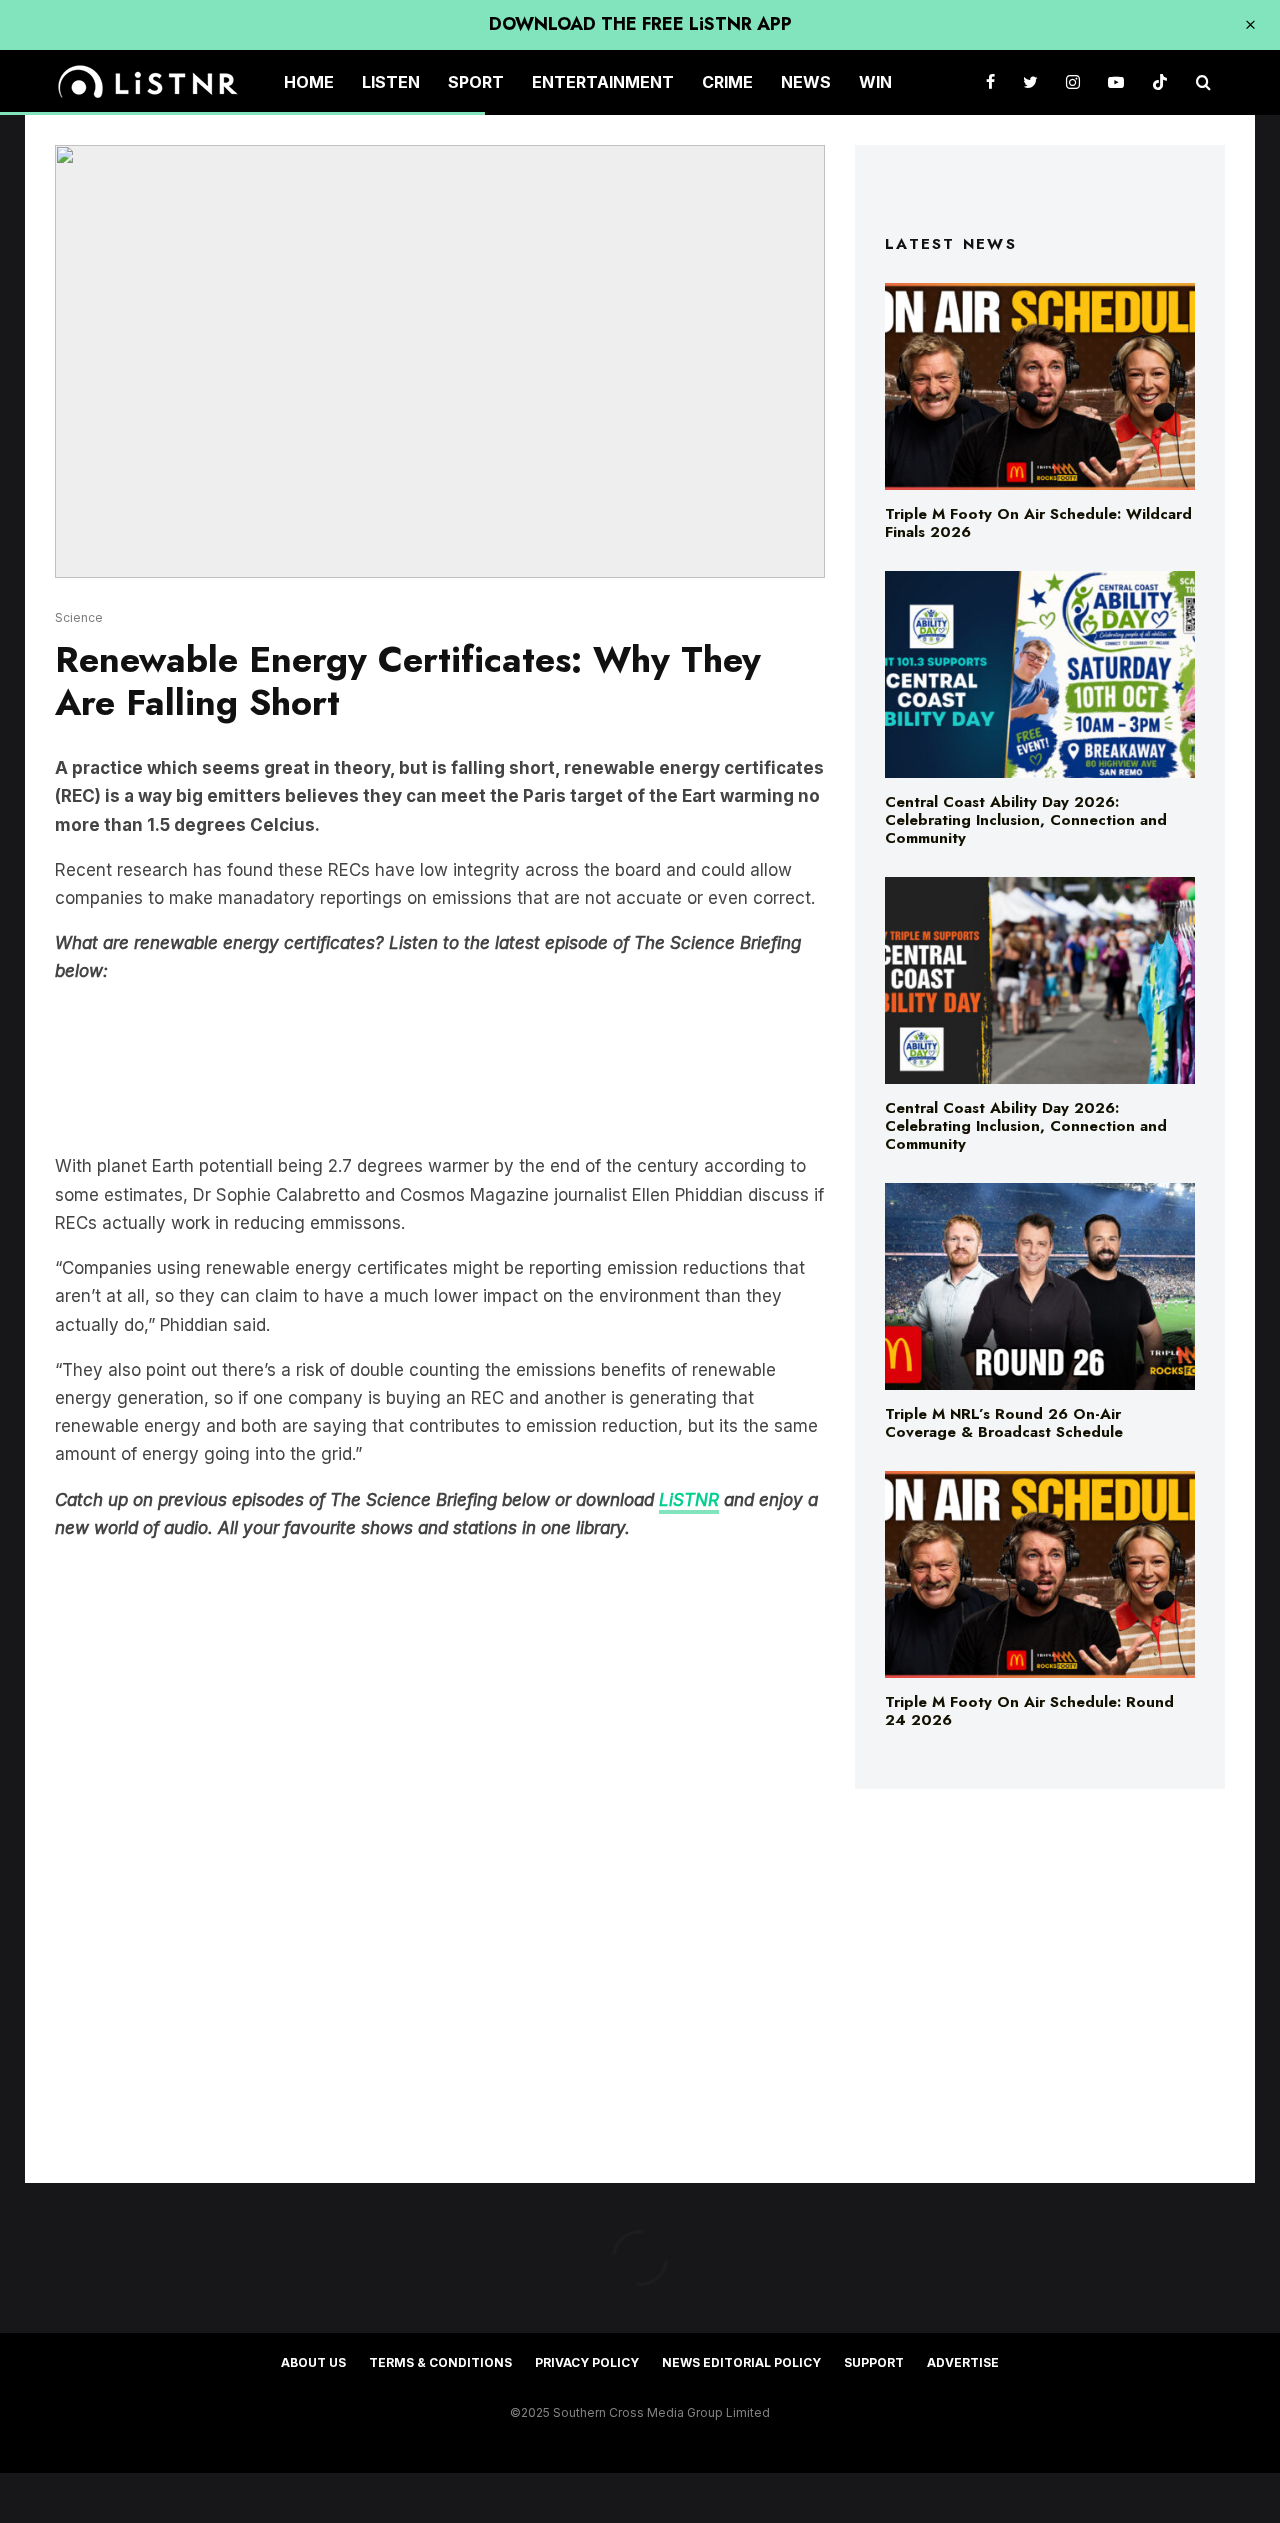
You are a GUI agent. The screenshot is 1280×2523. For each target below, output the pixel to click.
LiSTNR (689, 1500)
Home (309, 82)
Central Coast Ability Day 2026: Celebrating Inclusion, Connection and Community (1026, 820)
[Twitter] (1030, 82)
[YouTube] (1116, 82)
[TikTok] (1160, 82)
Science (79, 617)
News (806, 82)
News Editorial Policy (741, 2362)
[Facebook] (990, 82)
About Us (313, 2362)
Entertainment (603, 82)
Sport (476, 82)
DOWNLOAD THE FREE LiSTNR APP (640, 24)
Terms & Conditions (440, 2362)
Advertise (963, 2362)
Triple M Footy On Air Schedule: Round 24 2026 (1029, 1711)
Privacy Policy (587, 2362)
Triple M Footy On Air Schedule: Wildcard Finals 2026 (1038, 523)
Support (874, 2362)
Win (875, 82)
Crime (727, 82)
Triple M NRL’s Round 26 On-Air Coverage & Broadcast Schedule (1004, 1423)
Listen (391, 82)
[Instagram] (1073, 82)
